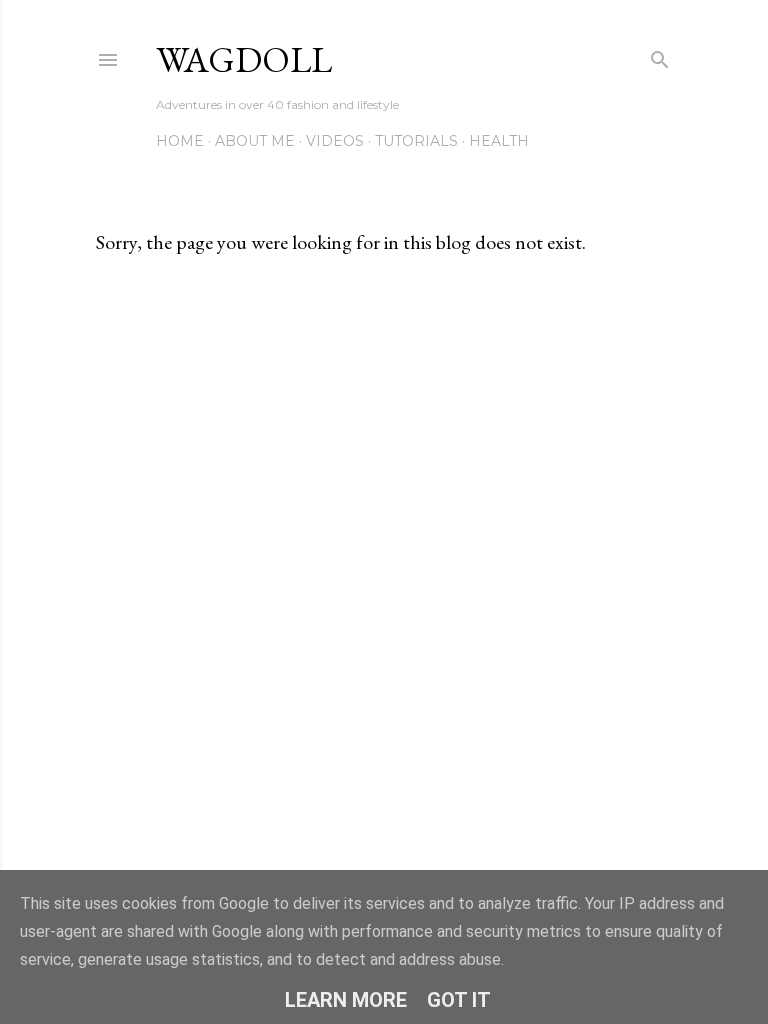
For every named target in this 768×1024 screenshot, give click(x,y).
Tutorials (416, 141)
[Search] (660, 55)
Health (499, 141)
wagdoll (244, 59)
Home (180, 141)
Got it (459, 1000)
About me (255, 141)
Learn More (346, 1000)
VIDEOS (335, 141)
